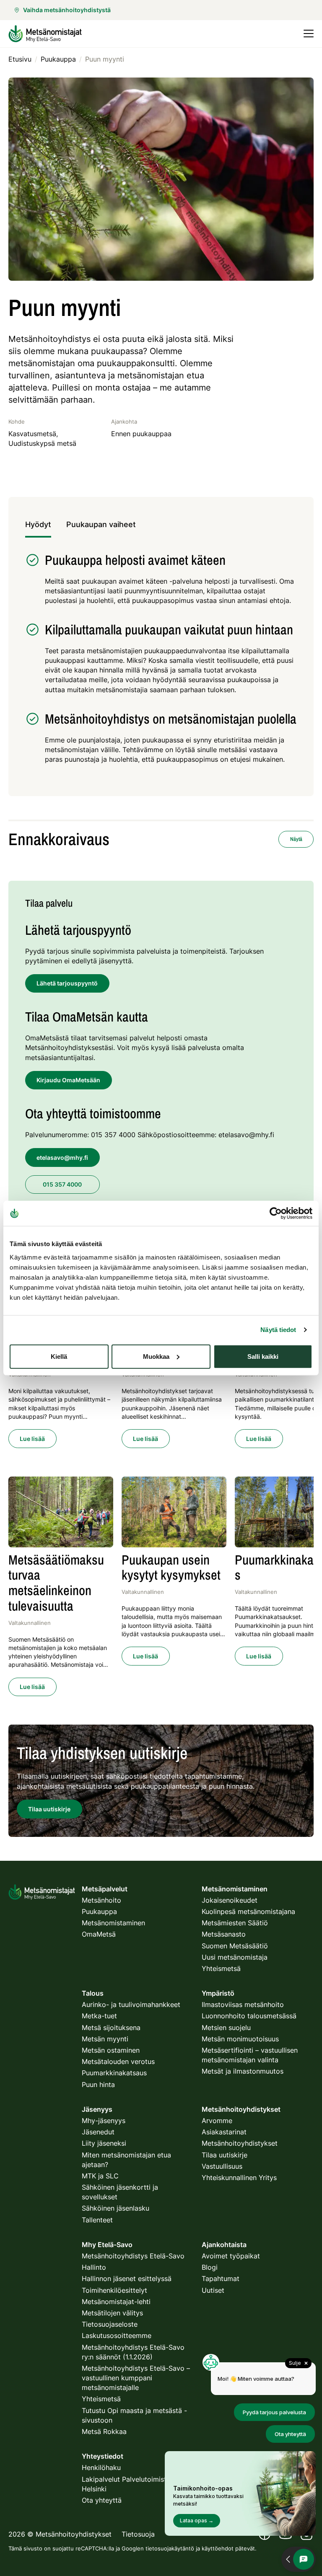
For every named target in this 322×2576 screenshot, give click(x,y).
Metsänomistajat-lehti (116, 2302)
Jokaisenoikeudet (230, 1900)
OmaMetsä (99, 1934)
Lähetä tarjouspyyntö (67, 983)
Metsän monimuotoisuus (240, 2039)
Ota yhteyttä (102, 2500)
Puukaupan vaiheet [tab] (101, 524)
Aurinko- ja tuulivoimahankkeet (131, 2004)
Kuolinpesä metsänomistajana (248, 1911)
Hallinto (94, 2267)
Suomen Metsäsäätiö (235, 1946)
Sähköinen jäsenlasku (116, 2208)
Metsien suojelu (226, 2028)
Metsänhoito (101, 1900)
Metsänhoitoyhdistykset (240, 2143)
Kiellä (59, 1356)
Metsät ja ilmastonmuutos (243, 2071)
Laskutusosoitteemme (117, 2335)
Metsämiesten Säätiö (235, 1923)
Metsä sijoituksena (111, 2028)
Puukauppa (99, 1911)
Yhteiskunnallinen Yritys (239, 2178)
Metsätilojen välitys (112, 2313)
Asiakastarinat (224, 2132)
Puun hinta (98, 2085)
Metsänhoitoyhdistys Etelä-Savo (133, 2256)
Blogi (210, 2267)
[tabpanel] (161, 663)
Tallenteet (97, 2220)
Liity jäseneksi (104, 2143)
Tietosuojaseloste (110, 2324)
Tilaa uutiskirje (225, 2155)
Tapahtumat (221, 2279)
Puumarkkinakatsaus (114, 2073)
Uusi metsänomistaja (235, 1957)
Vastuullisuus (222, 2166)
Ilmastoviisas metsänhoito (243, 2004)
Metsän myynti (105, 2039)
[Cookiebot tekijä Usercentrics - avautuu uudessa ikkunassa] (276, 1213)
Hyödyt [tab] (38, 524)
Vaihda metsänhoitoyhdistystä (67, 10)
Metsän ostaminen (111, 2050)
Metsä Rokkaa (104, 2431)
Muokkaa (156, 1356)
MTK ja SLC (100, 2176)
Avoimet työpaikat (231, 2256)
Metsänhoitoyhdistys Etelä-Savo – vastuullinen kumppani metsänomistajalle (136, 2378)
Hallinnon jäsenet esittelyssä (127, 2279)
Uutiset (213, 2290)
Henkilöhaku (101, 2467)
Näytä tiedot (278, 1330)
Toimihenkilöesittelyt (114, 2290)
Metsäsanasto (224, 1934)
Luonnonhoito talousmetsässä (249, 2016)
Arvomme (217, 2121)
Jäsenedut (98, 2132)
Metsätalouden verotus (118, 2061)
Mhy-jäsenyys (104, 2121)
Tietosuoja (138, 2534)
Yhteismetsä (221, 1968)
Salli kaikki (263, 1356)
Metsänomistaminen (113, 1923)
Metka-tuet (99, 2016)
